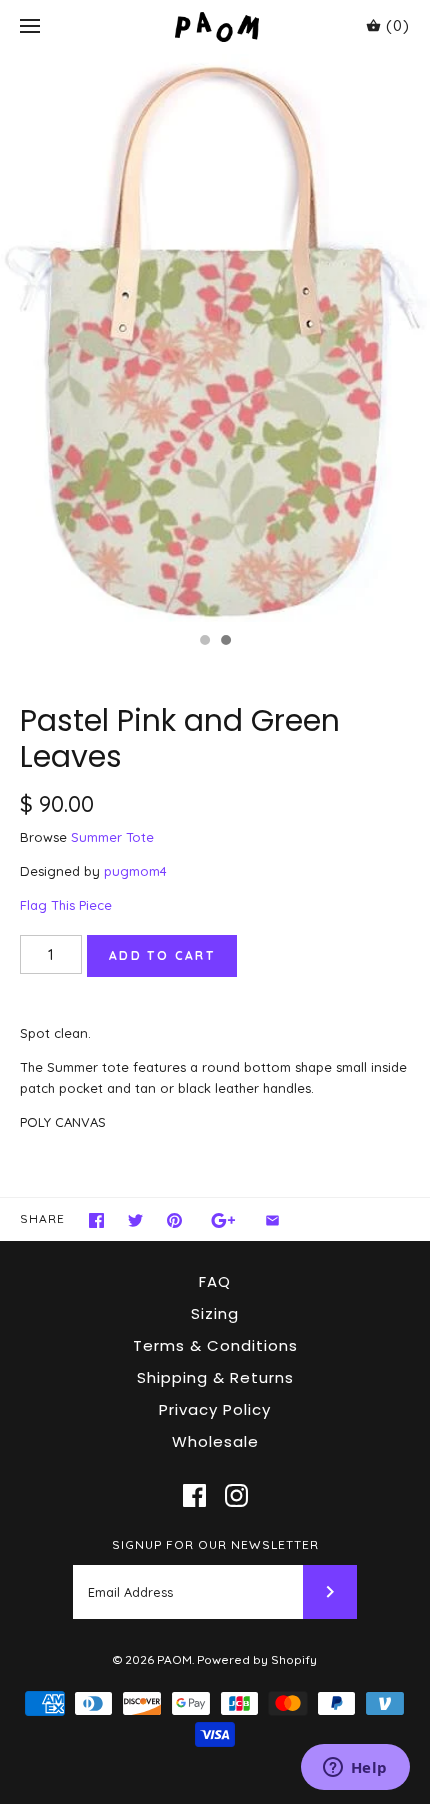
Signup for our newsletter (215, 1544)
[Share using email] (272, 1220)
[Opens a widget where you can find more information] (355, 1769)
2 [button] (225, 642)
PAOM (174, 1659)
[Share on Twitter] (135, 1220)
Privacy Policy (215, 1409)
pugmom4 (135, 871)
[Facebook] (194, 1495)
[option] (215, 338)
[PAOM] (215, 26)
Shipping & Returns (215, 1377)
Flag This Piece (66, 905)
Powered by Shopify (257, 1659)
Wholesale (215, 1441)
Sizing (215, 1313)
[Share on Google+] (223, 1220)
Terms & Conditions (215, 1345)
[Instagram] (236, 1495)
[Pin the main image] (174, 1220)
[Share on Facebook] (96, 1220)
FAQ (215, 1281)
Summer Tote (112, 837)
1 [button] (204, 642)
